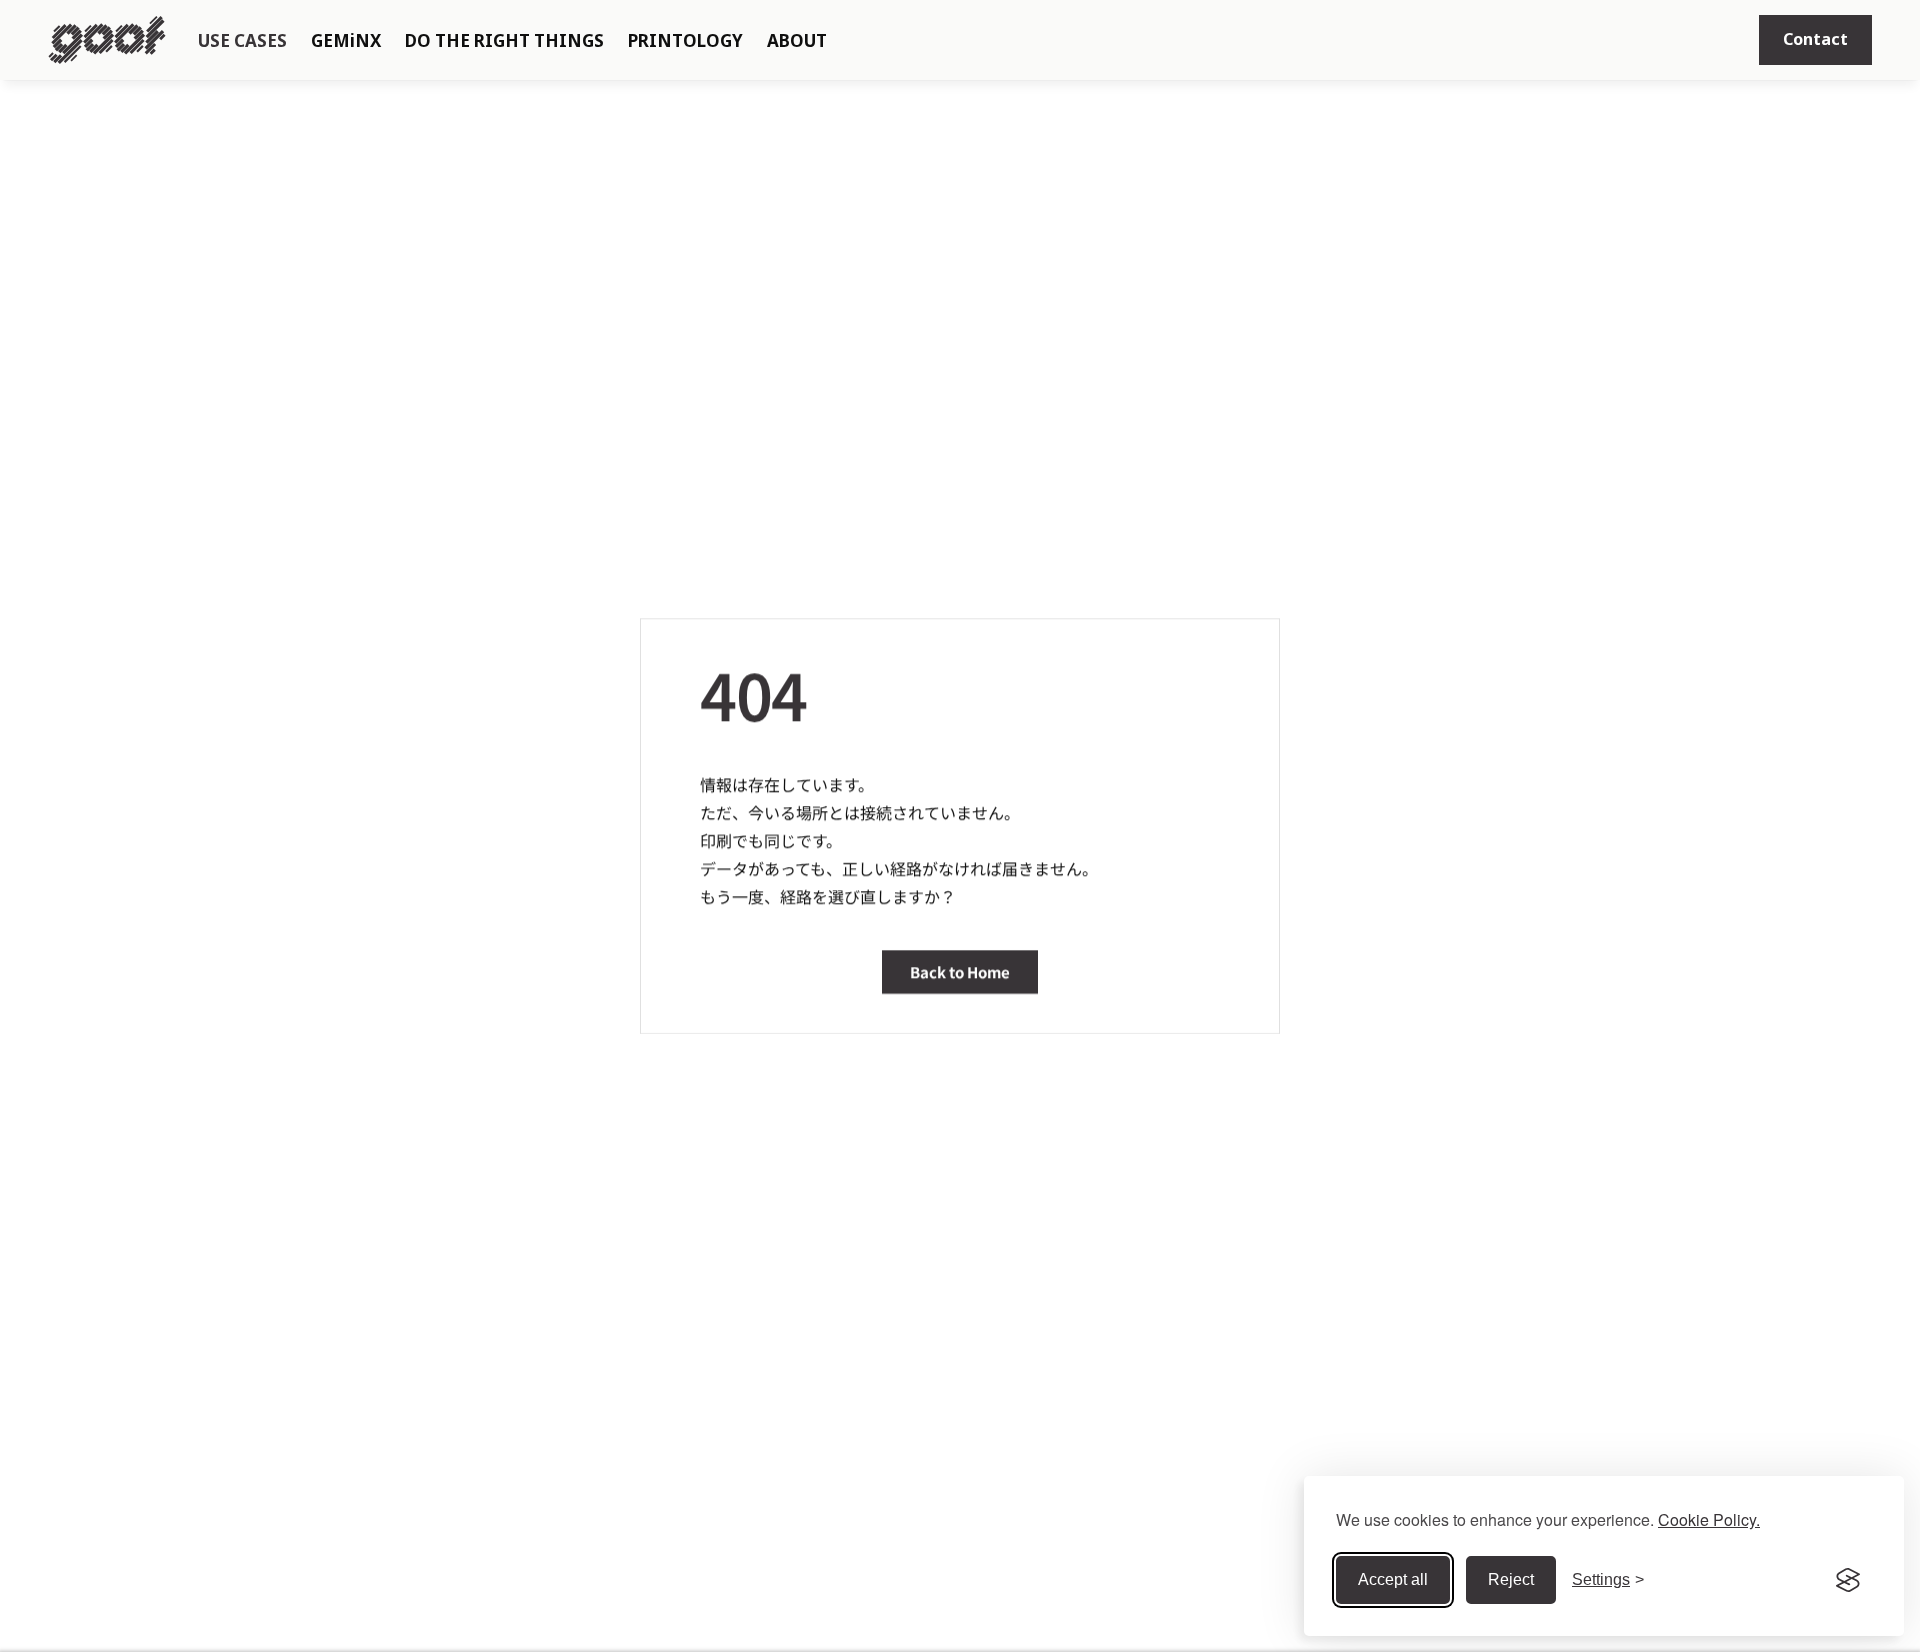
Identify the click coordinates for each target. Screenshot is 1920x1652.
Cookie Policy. (1709, 1519)
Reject (1511, 1579)
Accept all (1393, 1579)
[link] (1815, 40)
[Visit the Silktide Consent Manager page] (1848, 1580)
